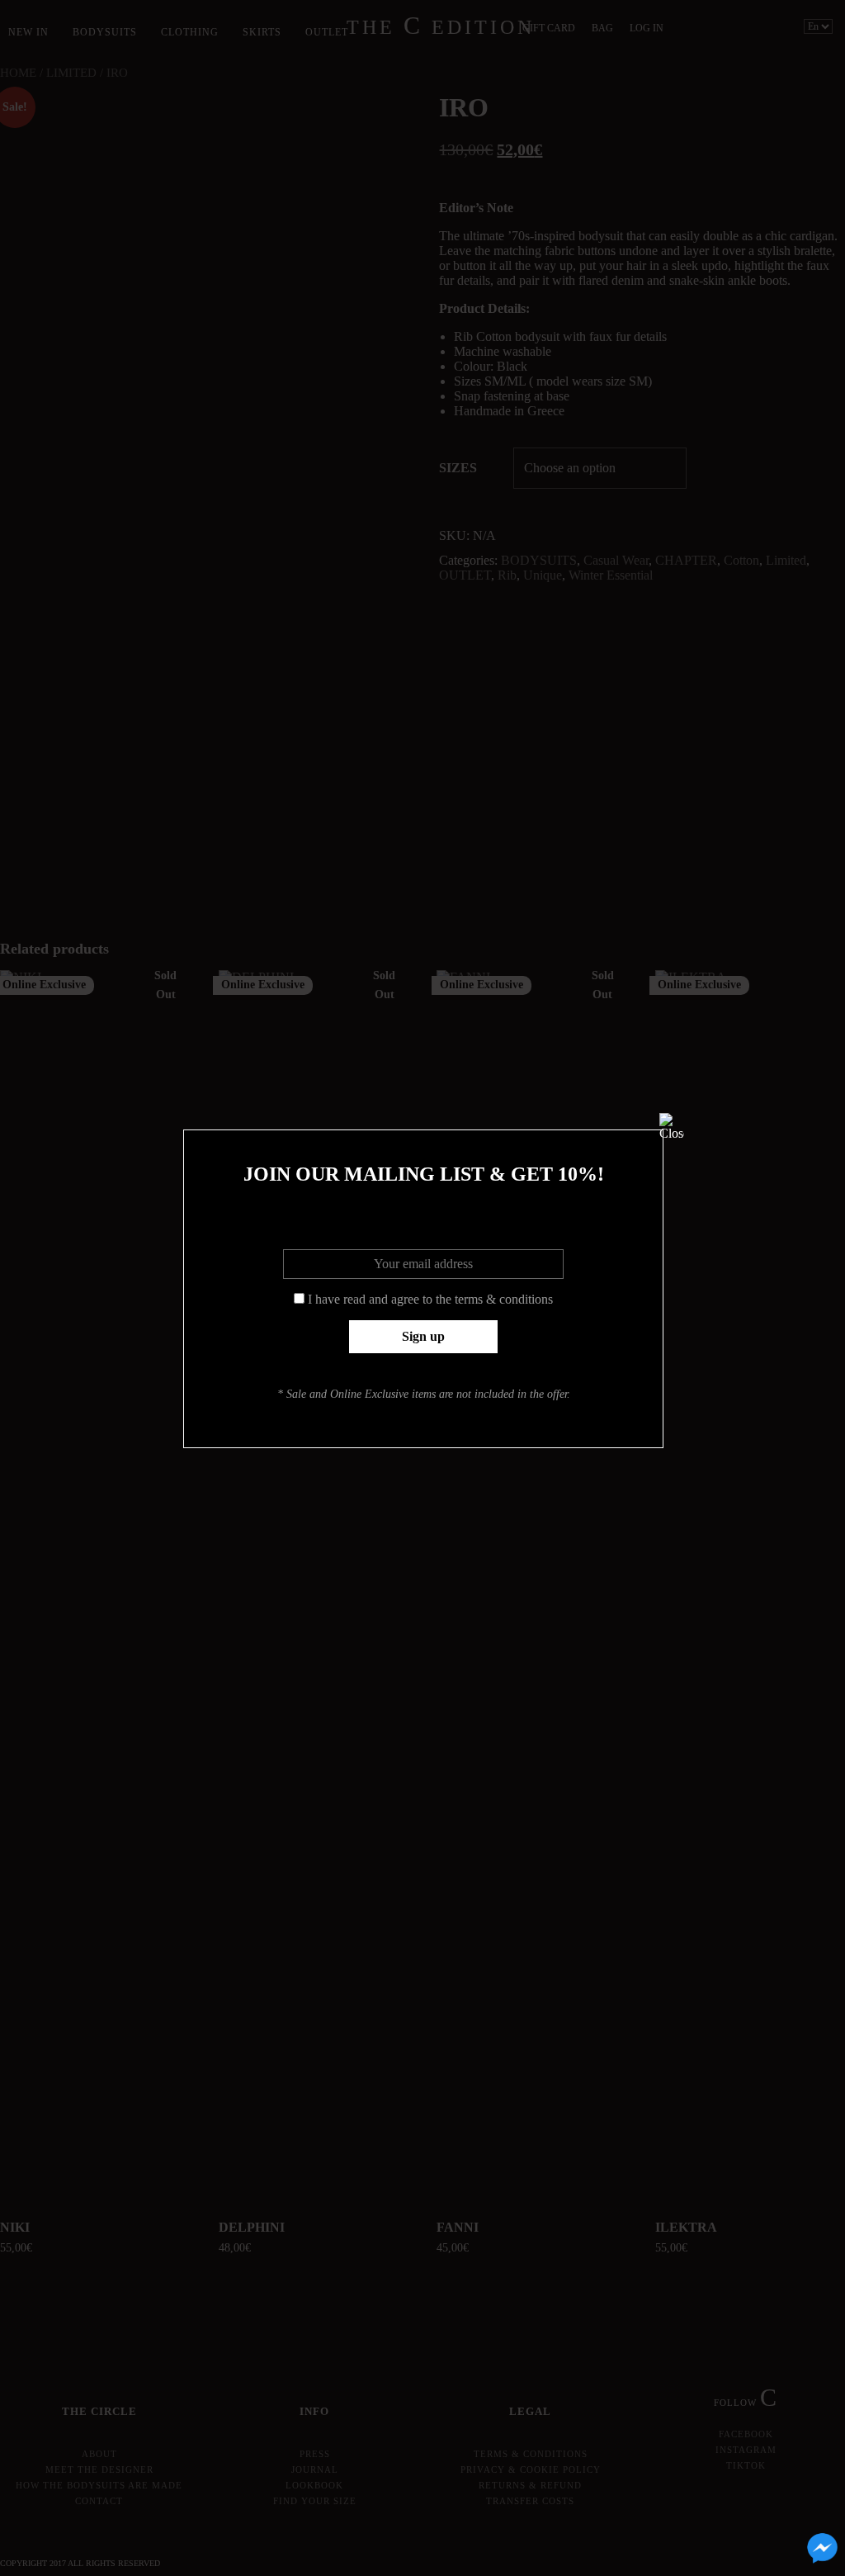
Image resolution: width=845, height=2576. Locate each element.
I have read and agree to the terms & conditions (430, 1299)
